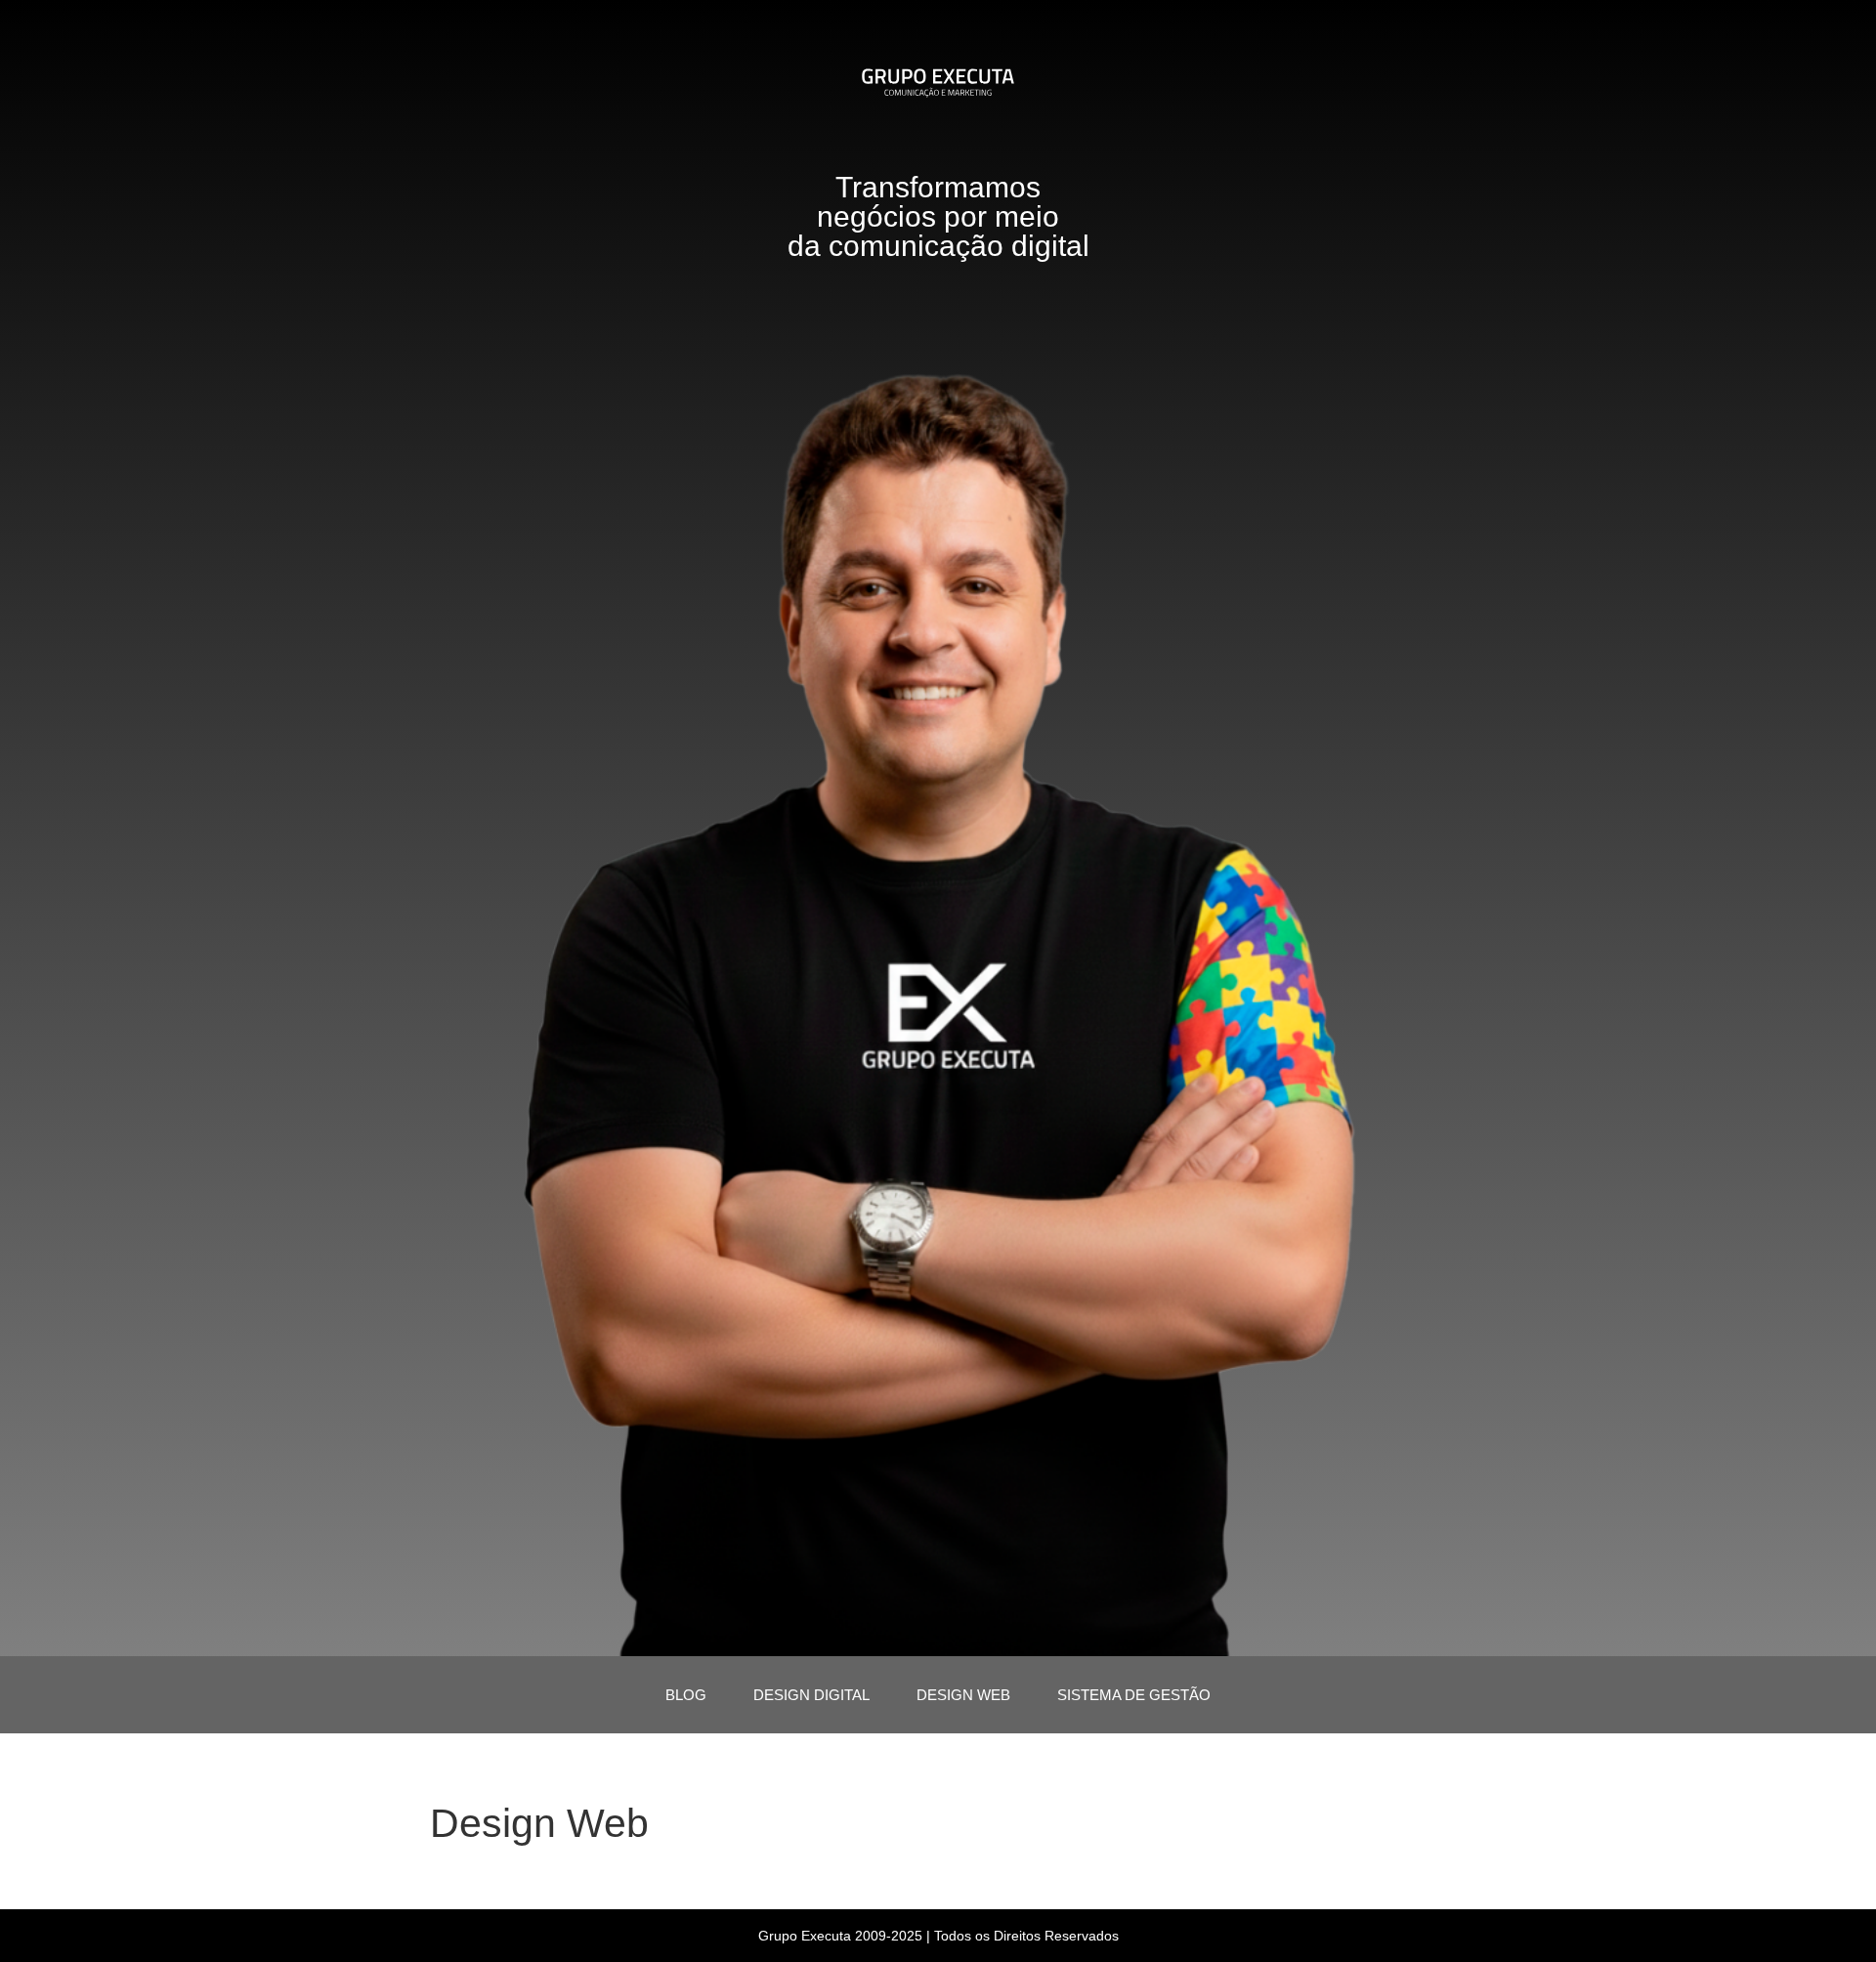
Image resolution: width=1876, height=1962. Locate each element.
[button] (938, 1872)
